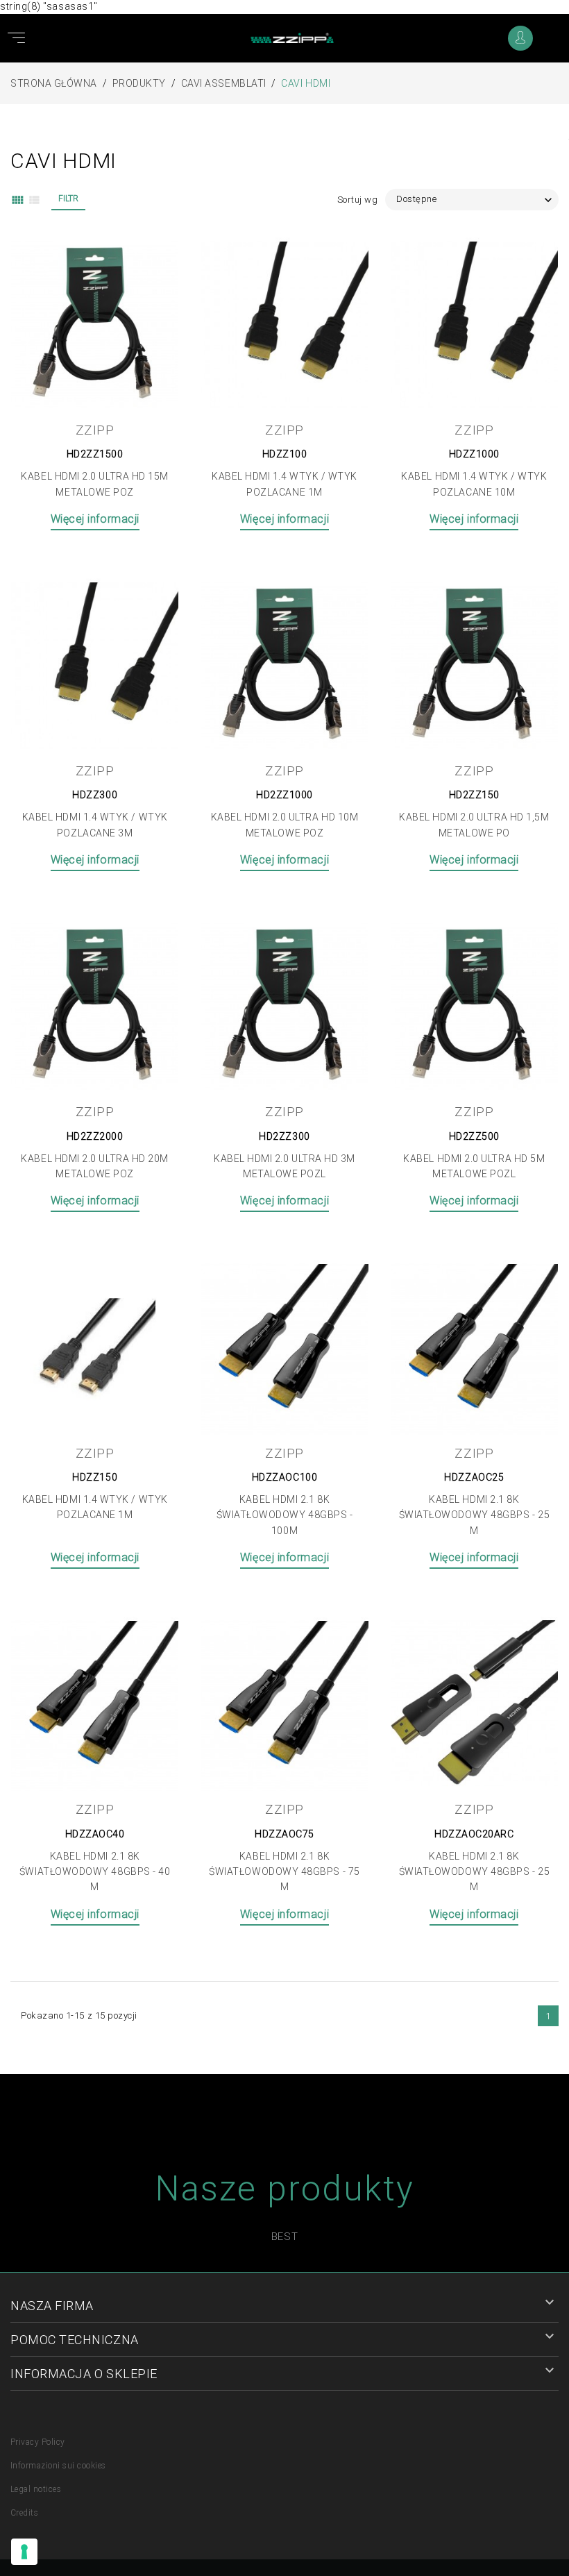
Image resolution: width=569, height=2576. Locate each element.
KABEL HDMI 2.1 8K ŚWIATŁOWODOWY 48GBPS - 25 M (475, 1515)
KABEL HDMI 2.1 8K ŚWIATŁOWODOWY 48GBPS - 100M (285, 1515)
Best (284, 2237)
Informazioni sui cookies (58, 2466)
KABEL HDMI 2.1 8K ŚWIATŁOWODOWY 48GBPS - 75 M (284, 1872)
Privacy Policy (38, 2442)
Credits (24, 2513)
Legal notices (36, 2489)
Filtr (68, 199)
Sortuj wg (358, 200)
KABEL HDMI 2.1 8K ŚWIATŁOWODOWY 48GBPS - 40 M (95, 1872)
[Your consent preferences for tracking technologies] (24, 2552)
